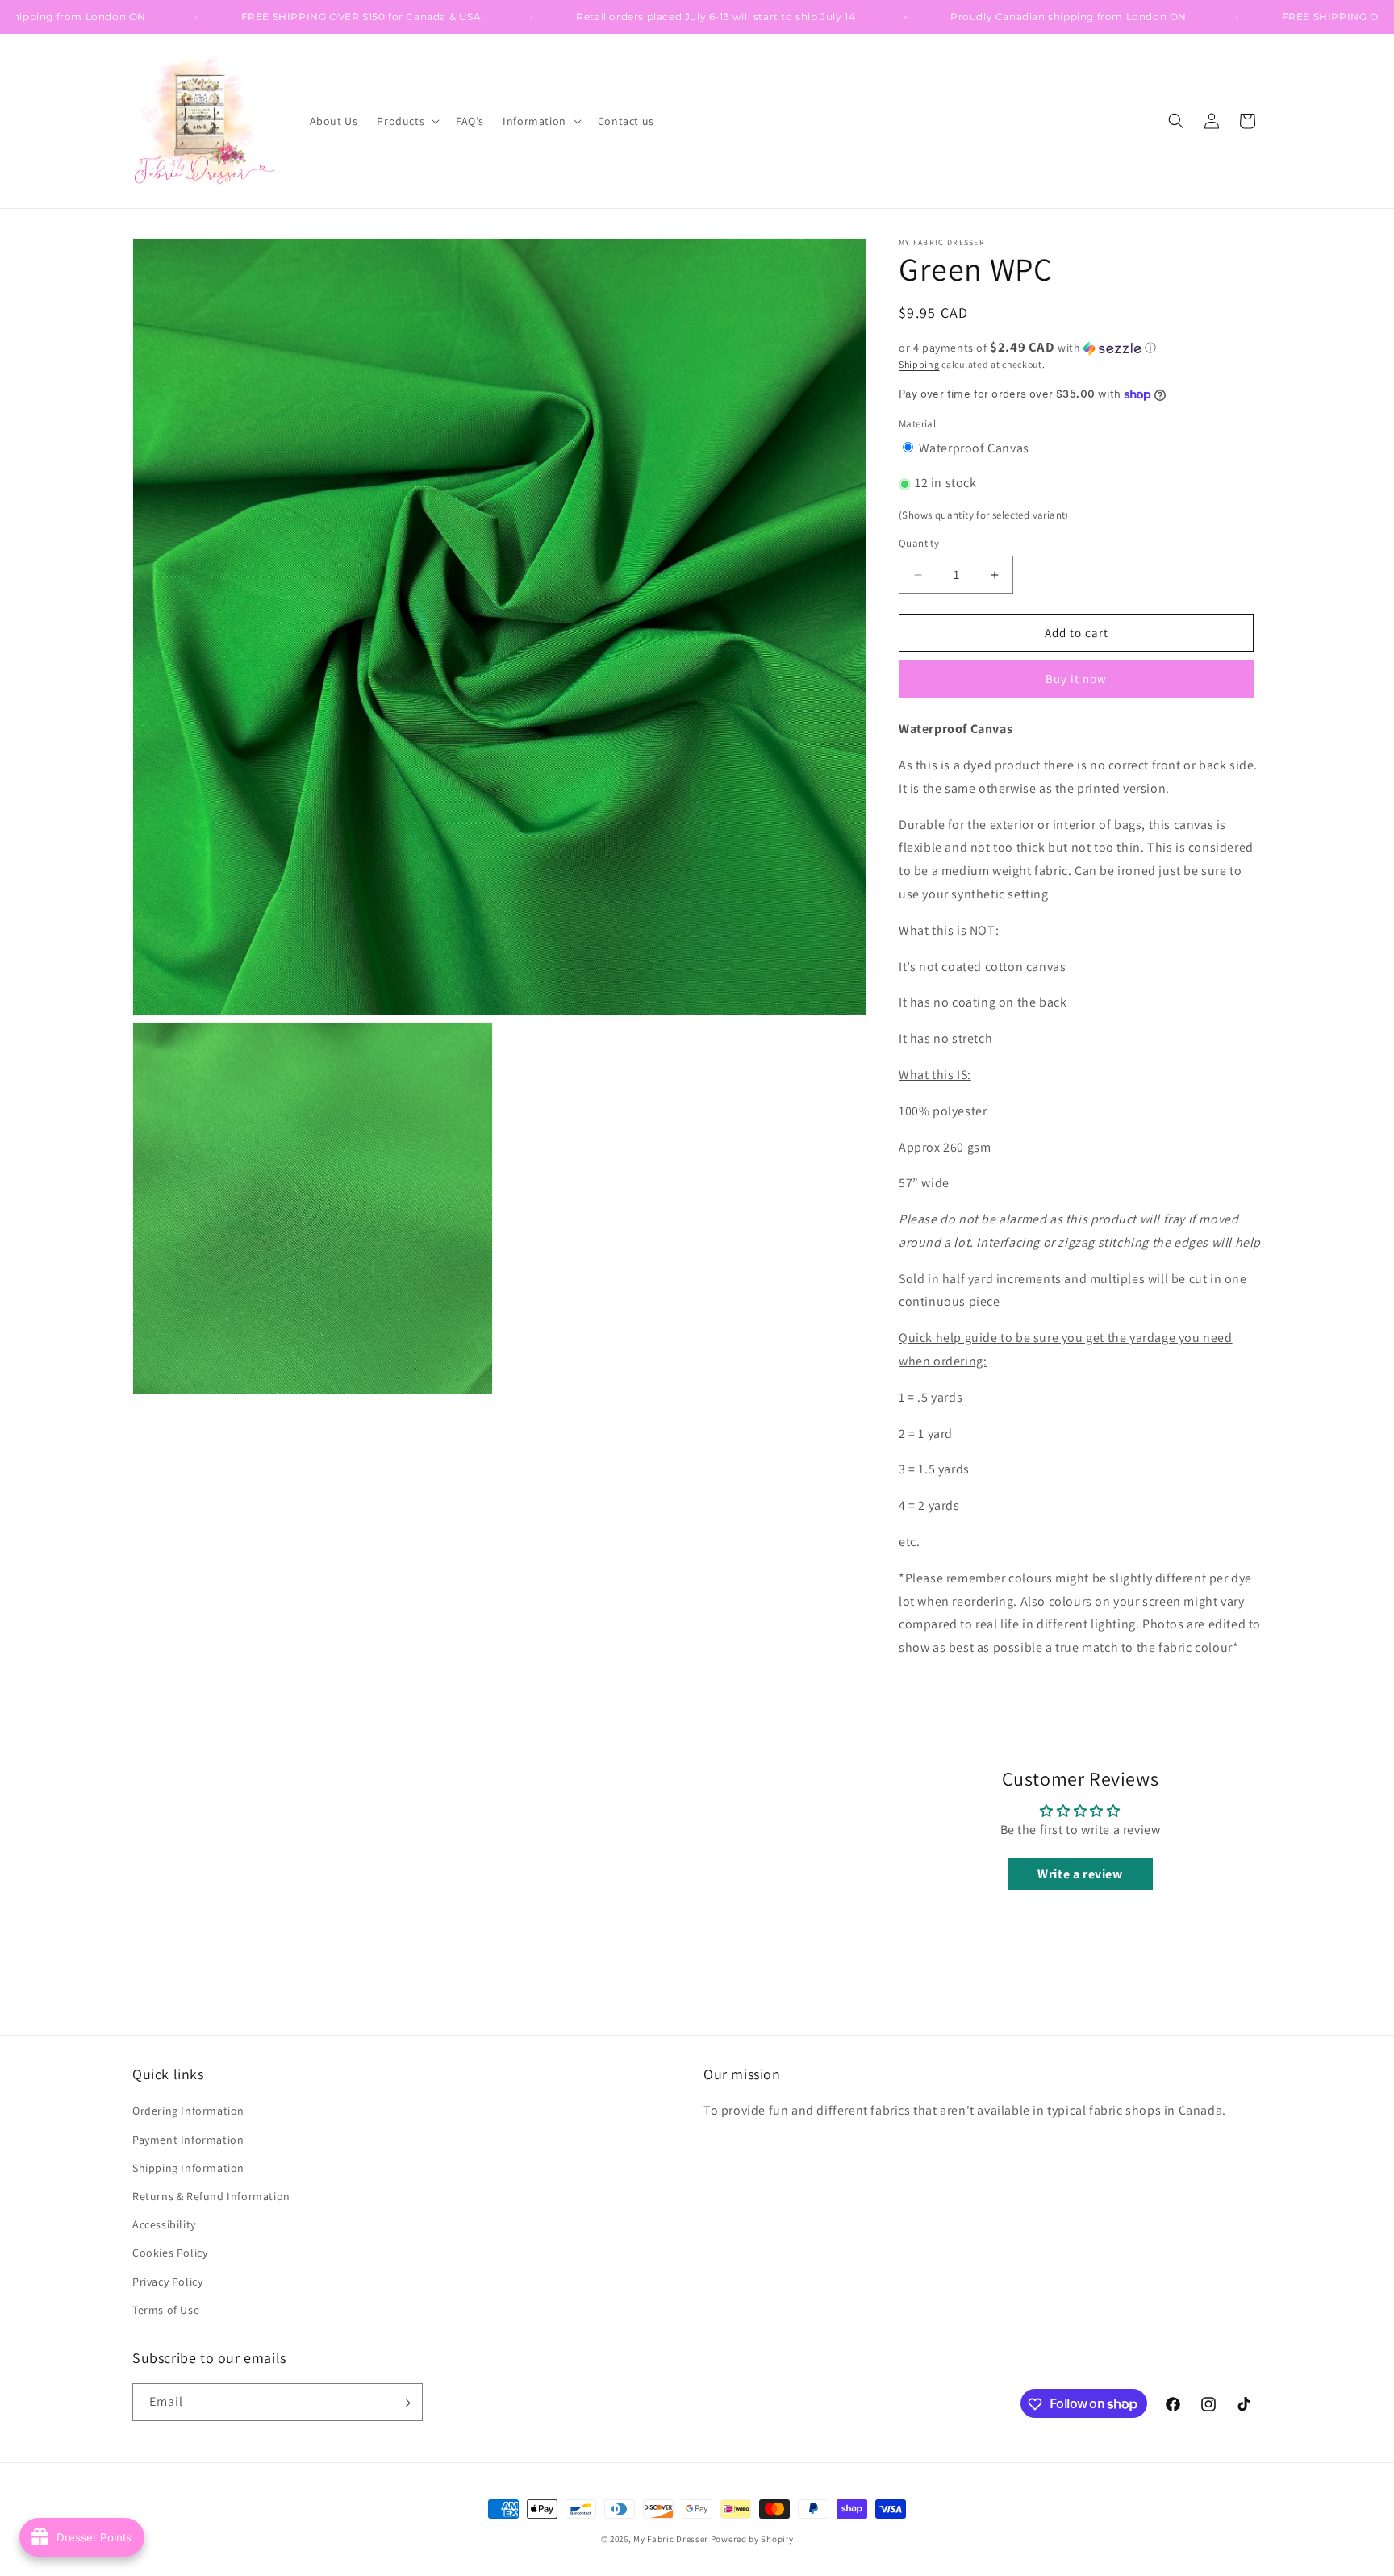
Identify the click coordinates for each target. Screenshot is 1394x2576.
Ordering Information (188, 2111)
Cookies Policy (170, 2253)
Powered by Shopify (752, 2539)
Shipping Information (188, 2168)
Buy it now (1076, 679)
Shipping (919, 364)
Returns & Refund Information (211, 2196)
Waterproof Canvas (974, 448)
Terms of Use (166, 2310)
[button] (407, 121)
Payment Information (188, 2140)
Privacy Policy (167, 2282)
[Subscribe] (404, 2403)
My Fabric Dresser (671, 2539)
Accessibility (164, 2224)
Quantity (919, 543)
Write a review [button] (1080, 1874)
